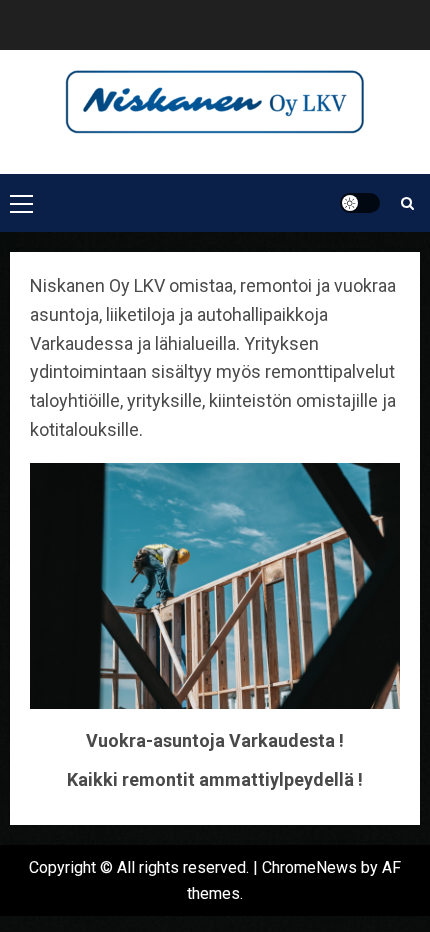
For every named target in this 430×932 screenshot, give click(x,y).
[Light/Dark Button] (360, 203)
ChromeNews (309, 867)
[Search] (407, 203)
